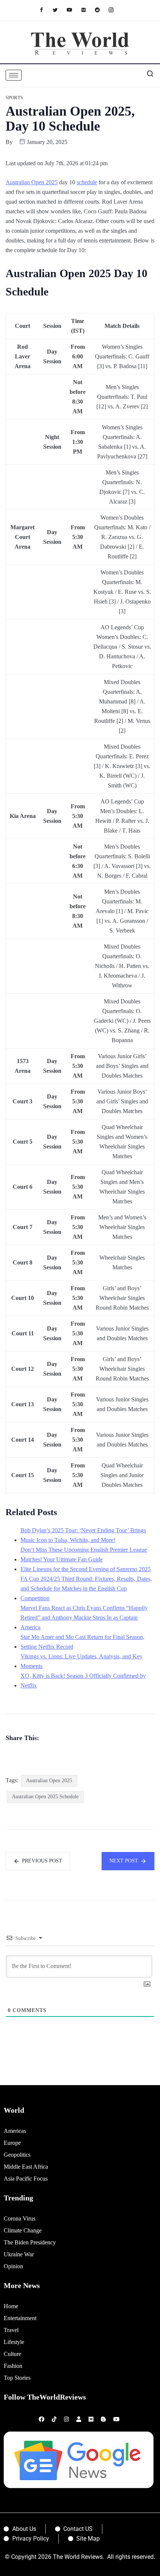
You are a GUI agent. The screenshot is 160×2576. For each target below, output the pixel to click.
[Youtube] (73, 10)
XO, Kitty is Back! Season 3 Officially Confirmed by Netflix (83, 1681)
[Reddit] (101, 10)
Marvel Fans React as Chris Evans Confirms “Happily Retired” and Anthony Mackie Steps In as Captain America (84, 1618)
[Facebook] (45, 10)
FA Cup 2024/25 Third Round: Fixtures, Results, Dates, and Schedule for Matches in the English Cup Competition (86, 1588)
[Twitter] (59, 10)
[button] (147, 75)
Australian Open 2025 (32, 182)
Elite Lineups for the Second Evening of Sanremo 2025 (86, 1569)
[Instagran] (115, 10)
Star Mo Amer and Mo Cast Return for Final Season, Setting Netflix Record (82, 1642)
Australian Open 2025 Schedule (45, 1797)
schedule (87, 182)
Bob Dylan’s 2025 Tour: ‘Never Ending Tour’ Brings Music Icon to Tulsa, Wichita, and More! (83, 1535)
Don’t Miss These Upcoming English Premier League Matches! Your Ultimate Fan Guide (84, 1555)
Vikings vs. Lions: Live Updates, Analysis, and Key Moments (81, 1661)
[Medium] (87, 10)
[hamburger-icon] (14, 75)
